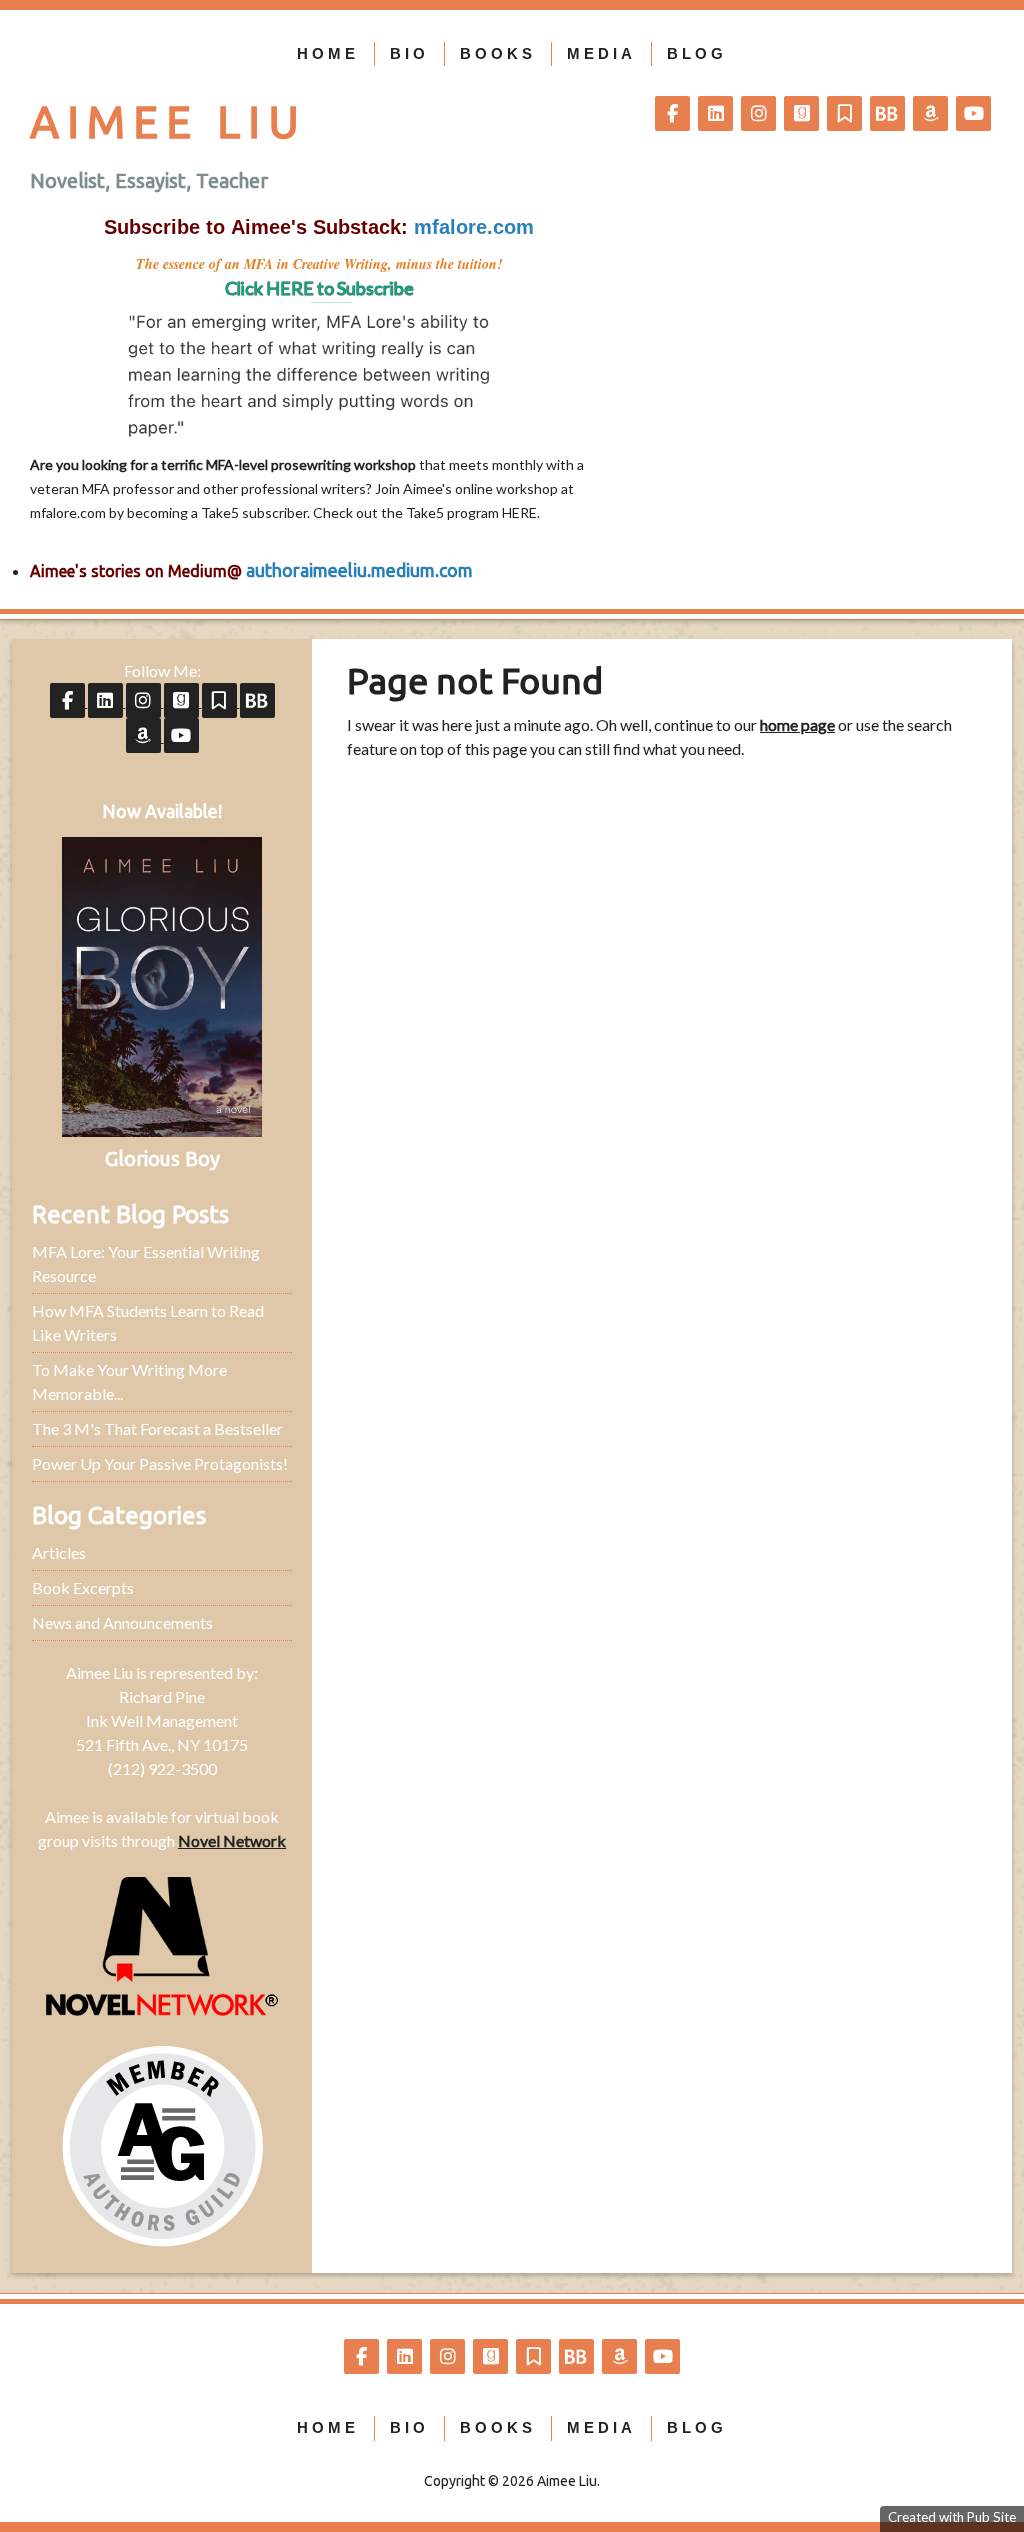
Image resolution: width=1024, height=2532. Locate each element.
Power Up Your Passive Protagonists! (160, 1463)
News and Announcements (122, 1622)
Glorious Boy (162, 1158)
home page (797, 724)
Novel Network (232, 1840)
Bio (409, 53)
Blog (697, 53)
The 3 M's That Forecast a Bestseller (157, 1428)
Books (498, 53)
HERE (519, 512)
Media (601, 53)
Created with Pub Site (952, 2517)
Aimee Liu (168, 121)
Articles (59, 1552)
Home (328, 53)
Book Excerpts (83, 1587)
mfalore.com (68, 512)
